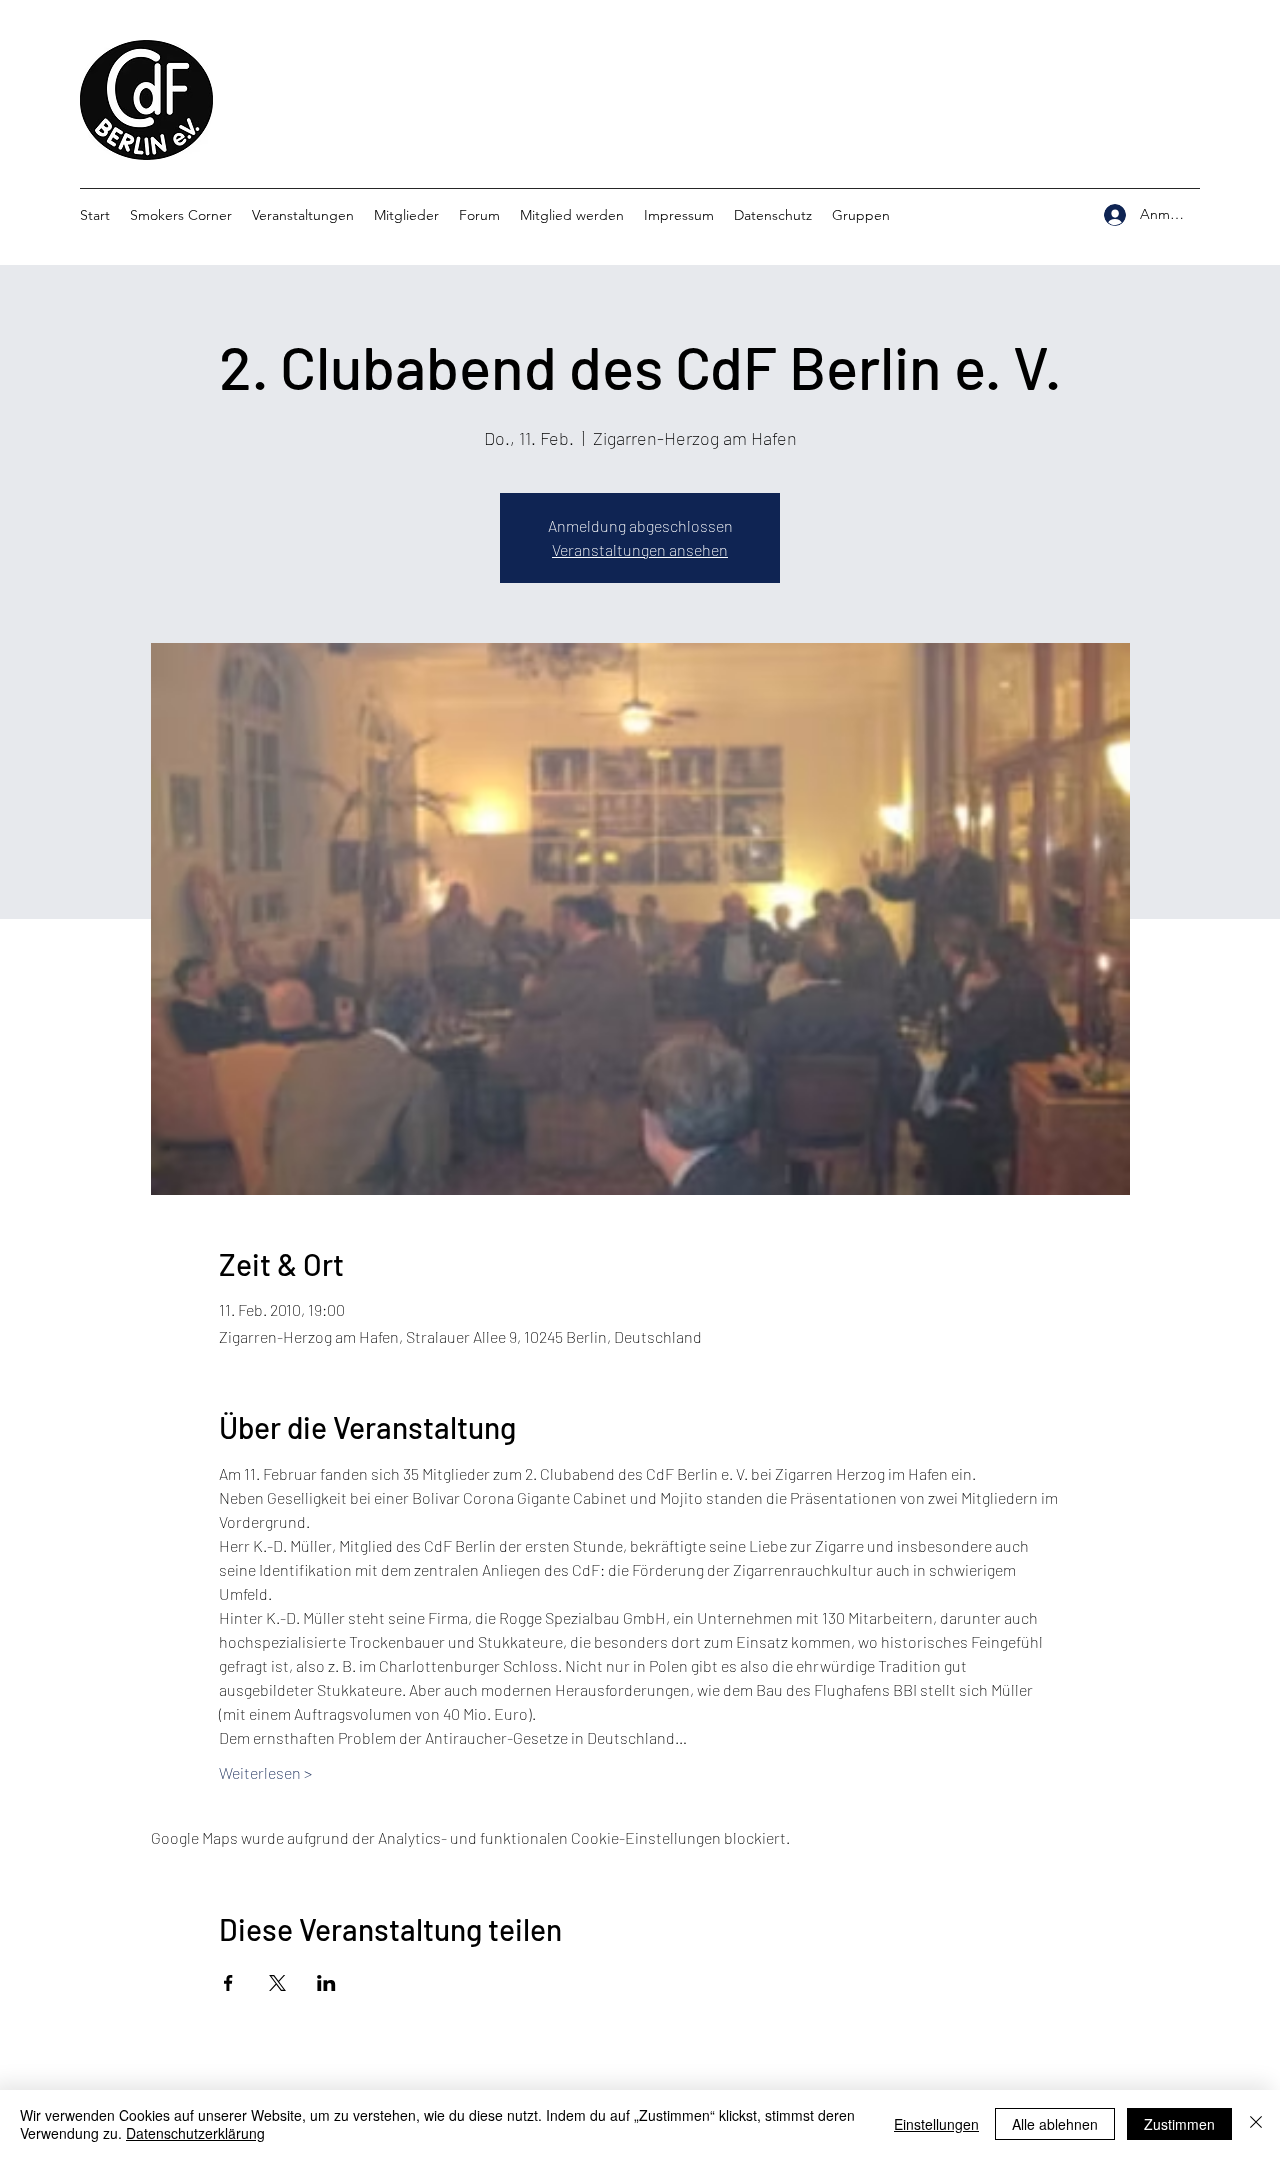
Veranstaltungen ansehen (640, 549)
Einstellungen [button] (936, 2124)
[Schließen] (1256, 2124)
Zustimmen (1179, 2124)
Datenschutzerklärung (195, 2133)
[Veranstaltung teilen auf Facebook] (228, 1983)
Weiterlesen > (265, 1772)
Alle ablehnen (1055, 2124)
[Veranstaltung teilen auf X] (277, 1983)
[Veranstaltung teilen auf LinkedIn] (326, 1983)
